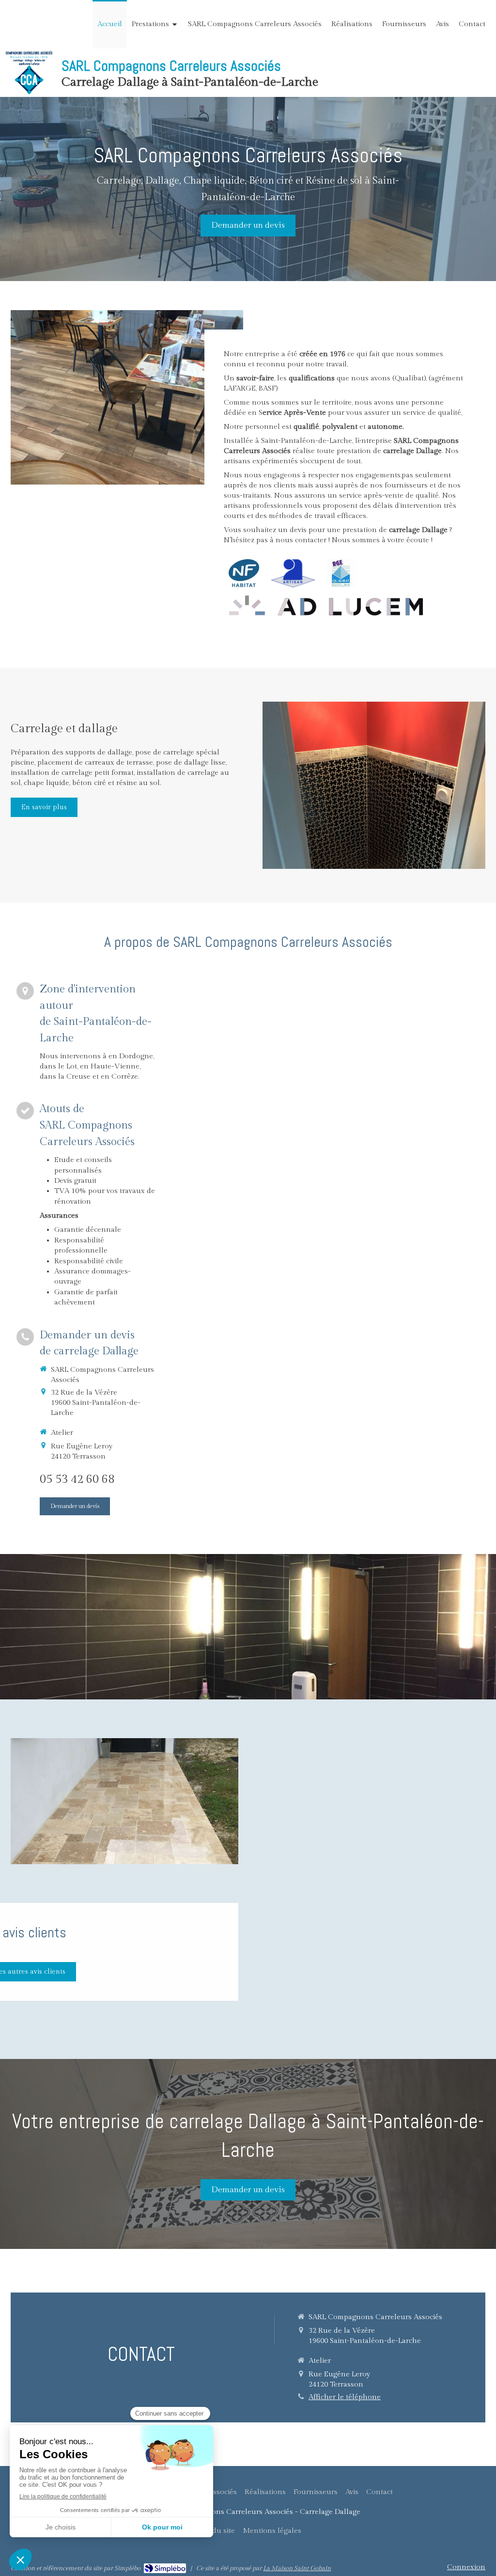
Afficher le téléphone (345, 2397)
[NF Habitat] (244, 573)
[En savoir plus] (374, 785)
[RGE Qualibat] (341, 573)
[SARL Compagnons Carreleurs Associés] (29, 92)
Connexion (466, 2567)
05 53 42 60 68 (77, 1479)
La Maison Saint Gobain (297, 2568)
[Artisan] (293, 573)
